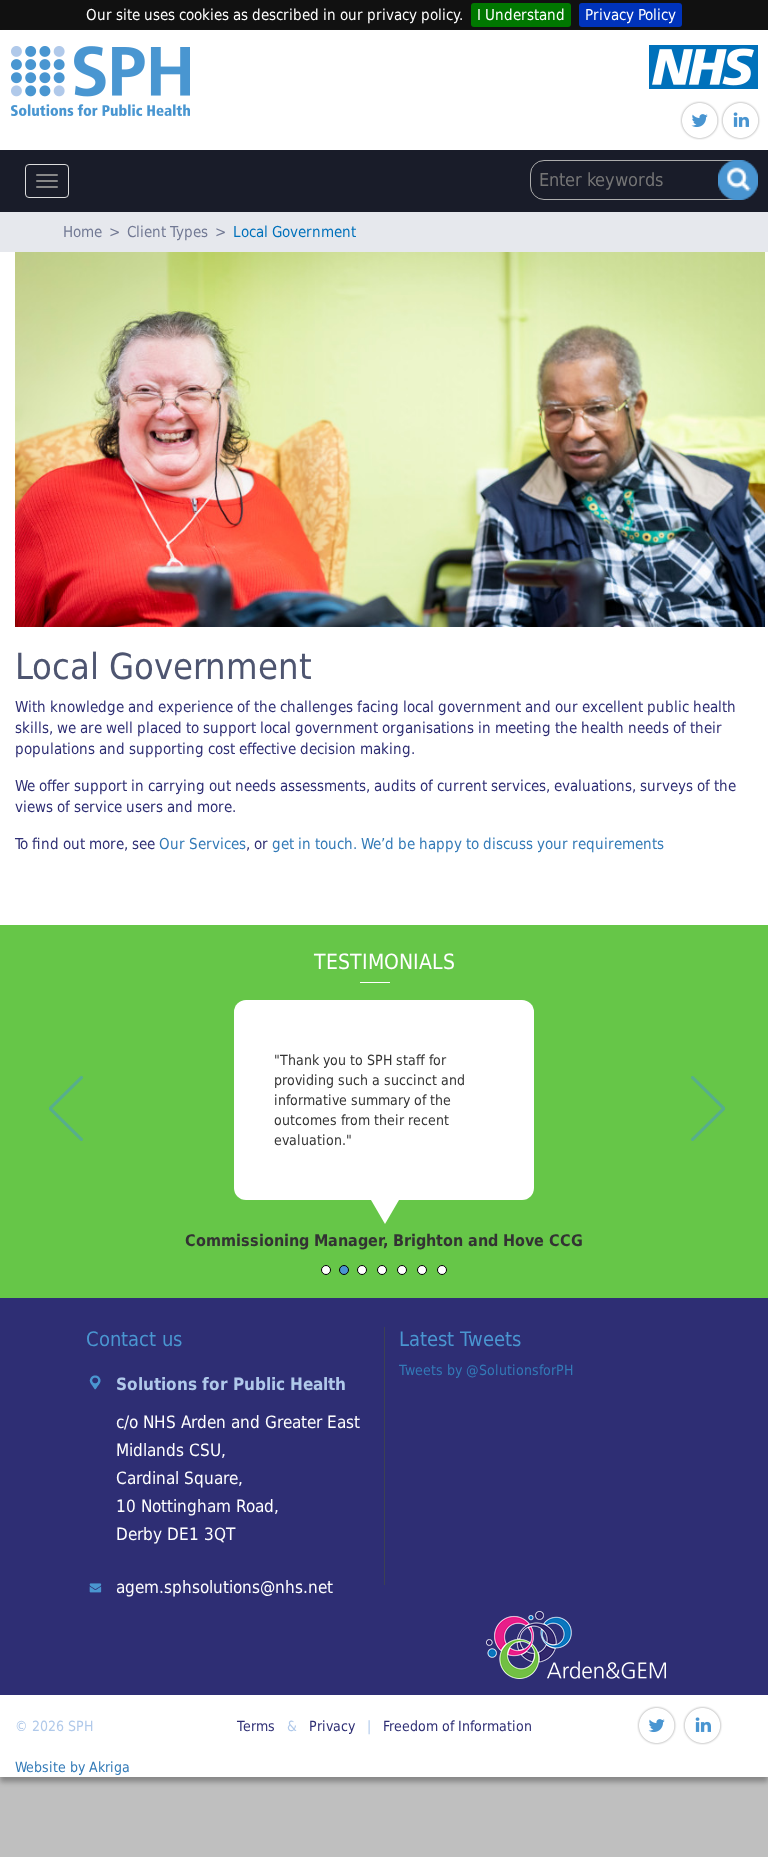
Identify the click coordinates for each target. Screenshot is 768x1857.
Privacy (332, 1726)
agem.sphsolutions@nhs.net (224, 1587)
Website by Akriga (72, 1767)
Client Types (167, 232)
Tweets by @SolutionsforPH (486, 1370)
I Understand (521, 15)
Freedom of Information (457, 1726)
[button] (57, 1149)
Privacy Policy (630, 15)
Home (82, 232)
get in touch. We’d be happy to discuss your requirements (468, 844)
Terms (256, 1726)
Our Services (202, 844)
